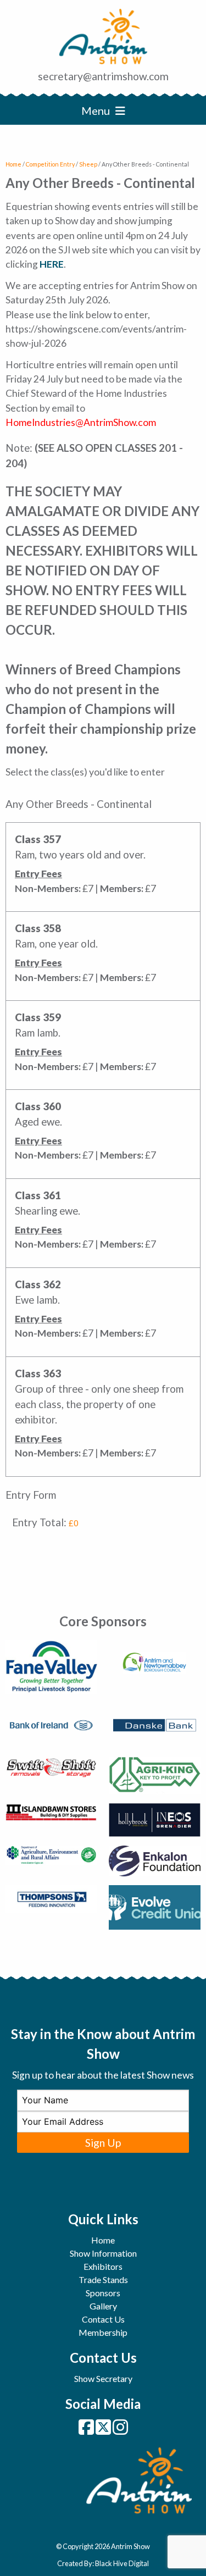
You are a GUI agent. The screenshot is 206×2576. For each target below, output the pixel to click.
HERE (52, 264)
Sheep (88, 164)
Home (13, 164)
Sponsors (103, 2293)
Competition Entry (50, 164)
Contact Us (103, 2319)
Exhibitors (103, 2266)
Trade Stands (103, 2279)
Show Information (103, 2253)
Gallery (103, 2306)
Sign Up (103, 2143)
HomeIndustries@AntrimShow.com (81, 422)
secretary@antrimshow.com (103, 76)
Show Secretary (103, 2378)
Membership (103, 2332)
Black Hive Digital (122, 2563)
